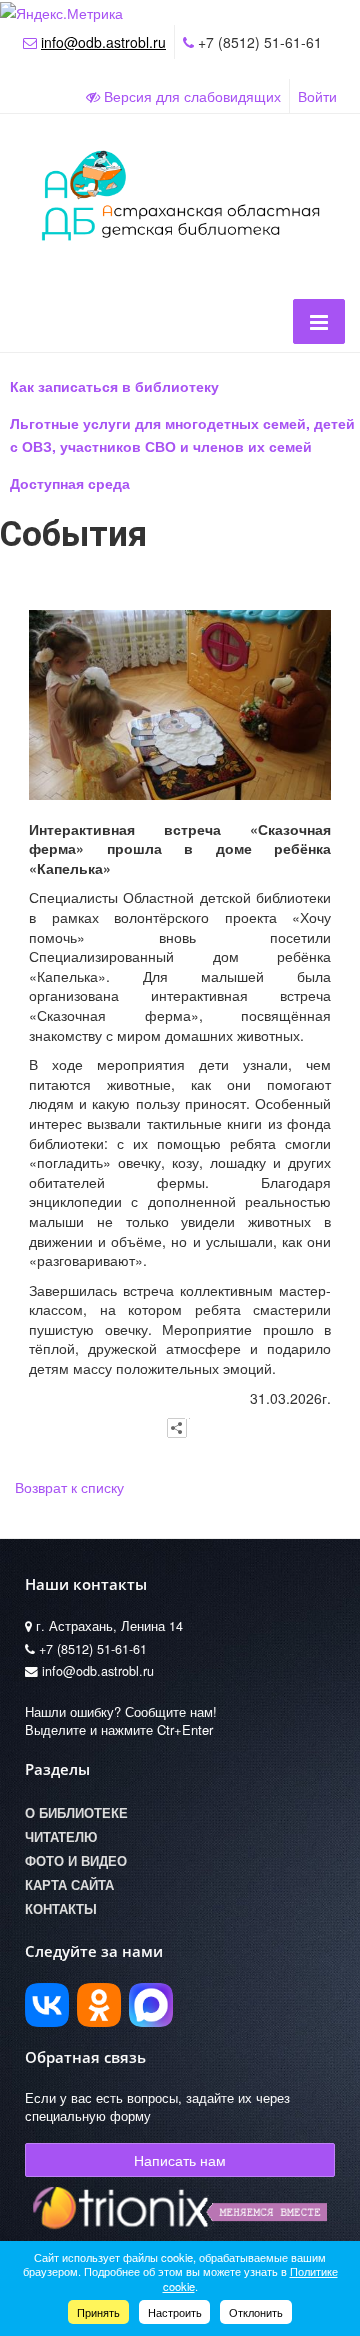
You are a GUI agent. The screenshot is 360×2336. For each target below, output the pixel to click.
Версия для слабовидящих (190, 96)
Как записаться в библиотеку (114, 386)
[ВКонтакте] (47, 2005)
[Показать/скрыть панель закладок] (177, 1428)
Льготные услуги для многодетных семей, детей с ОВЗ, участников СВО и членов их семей (182, 434)
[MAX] (151, 2005)
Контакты (61, 1909)
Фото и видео (76, 1861)
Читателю (61, 1837)
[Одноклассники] (99, 2005)
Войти (317, 96)
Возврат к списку (69, 1487)
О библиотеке (76, 1813)
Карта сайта (69, 1885)
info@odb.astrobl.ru (103, 42)
